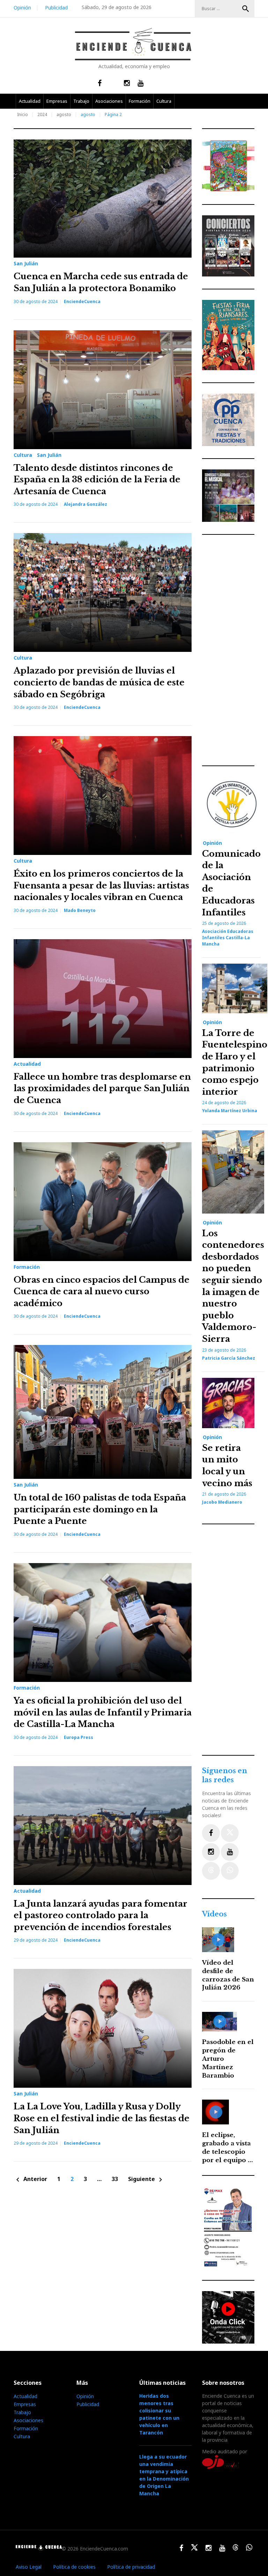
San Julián (26, 264)
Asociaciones (109, 101)
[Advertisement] (230, 650)
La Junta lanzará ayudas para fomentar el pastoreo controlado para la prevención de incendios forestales (100, 1915)
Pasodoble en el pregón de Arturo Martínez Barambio (228, 2059)
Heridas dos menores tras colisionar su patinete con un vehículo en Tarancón (159, 2414)
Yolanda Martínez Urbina (230, 1111)
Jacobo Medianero (222, 1502)
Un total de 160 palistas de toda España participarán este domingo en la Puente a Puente (100, 1509)
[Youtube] (230, 1852)
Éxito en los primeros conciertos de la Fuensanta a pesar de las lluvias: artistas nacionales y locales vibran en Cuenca (101, 885)
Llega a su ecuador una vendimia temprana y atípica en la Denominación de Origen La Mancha (164, 2475)
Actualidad (30, 101)
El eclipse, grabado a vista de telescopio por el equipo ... (228, 2147)
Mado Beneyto (80, 910)
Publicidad (56, 8)
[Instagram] (211, 1852)
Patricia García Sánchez (229, 1358)
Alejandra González (85, 504)
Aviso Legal (29, 2567)
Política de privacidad (131, 2567)
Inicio (23, 114)
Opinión (22, 8)
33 (115, 2179)
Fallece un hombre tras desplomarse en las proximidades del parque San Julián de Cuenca (102, 1088)
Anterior (30, 2179)
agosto (64, 114)
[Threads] (211, 1871)
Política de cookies (74, 2567)
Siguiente (146, 2179)
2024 (42, 114)
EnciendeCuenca (82, 301)
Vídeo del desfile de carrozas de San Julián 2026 (228, 1975)
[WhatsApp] (230, 1871)
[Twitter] (230, 1833)
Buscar (246, 9)
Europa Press (79, 1737)
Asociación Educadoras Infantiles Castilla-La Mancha (228, 938)
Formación (140, 101)
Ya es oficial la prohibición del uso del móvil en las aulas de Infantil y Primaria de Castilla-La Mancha (103, 1712)
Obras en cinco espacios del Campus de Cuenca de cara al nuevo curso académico (102, 1291)
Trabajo (81, 101)
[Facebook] (211, 1833)
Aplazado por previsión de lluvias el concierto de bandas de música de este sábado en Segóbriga (99, 682)
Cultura (164, 101)
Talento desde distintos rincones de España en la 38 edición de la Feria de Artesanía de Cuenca (97, 480)
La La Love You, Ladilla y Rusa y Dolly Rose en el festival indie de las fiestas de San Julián (102, 2118)
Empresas (57, 101)
